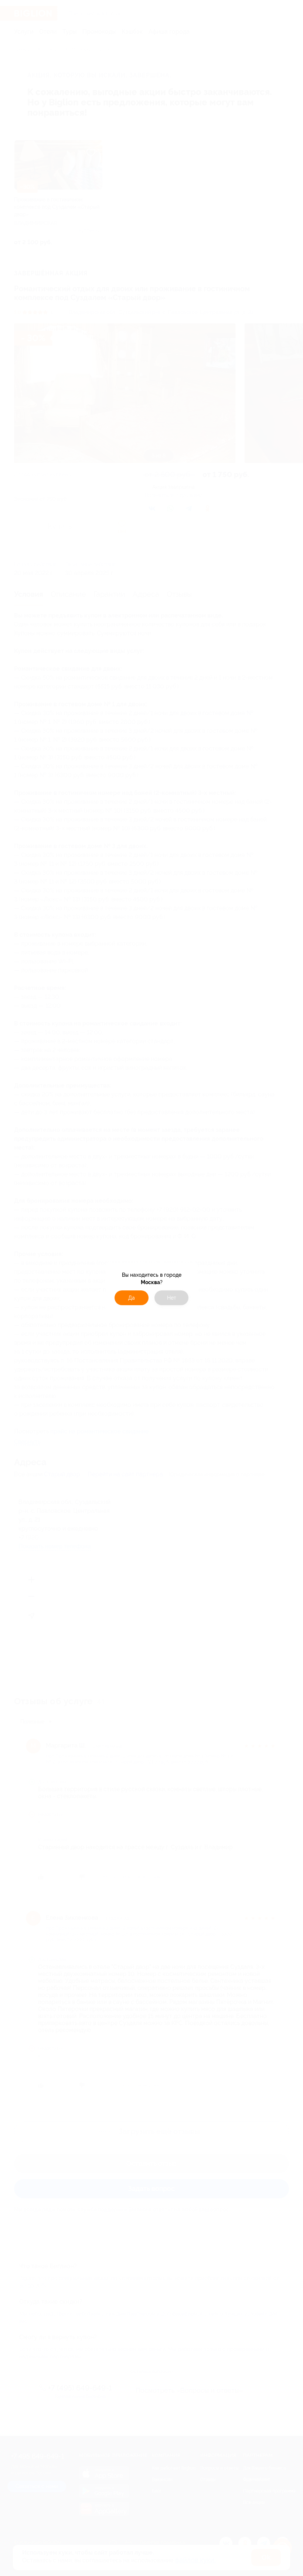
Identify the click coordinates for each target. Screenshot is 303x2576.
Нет (172, 1298)
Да (132, 1298)
